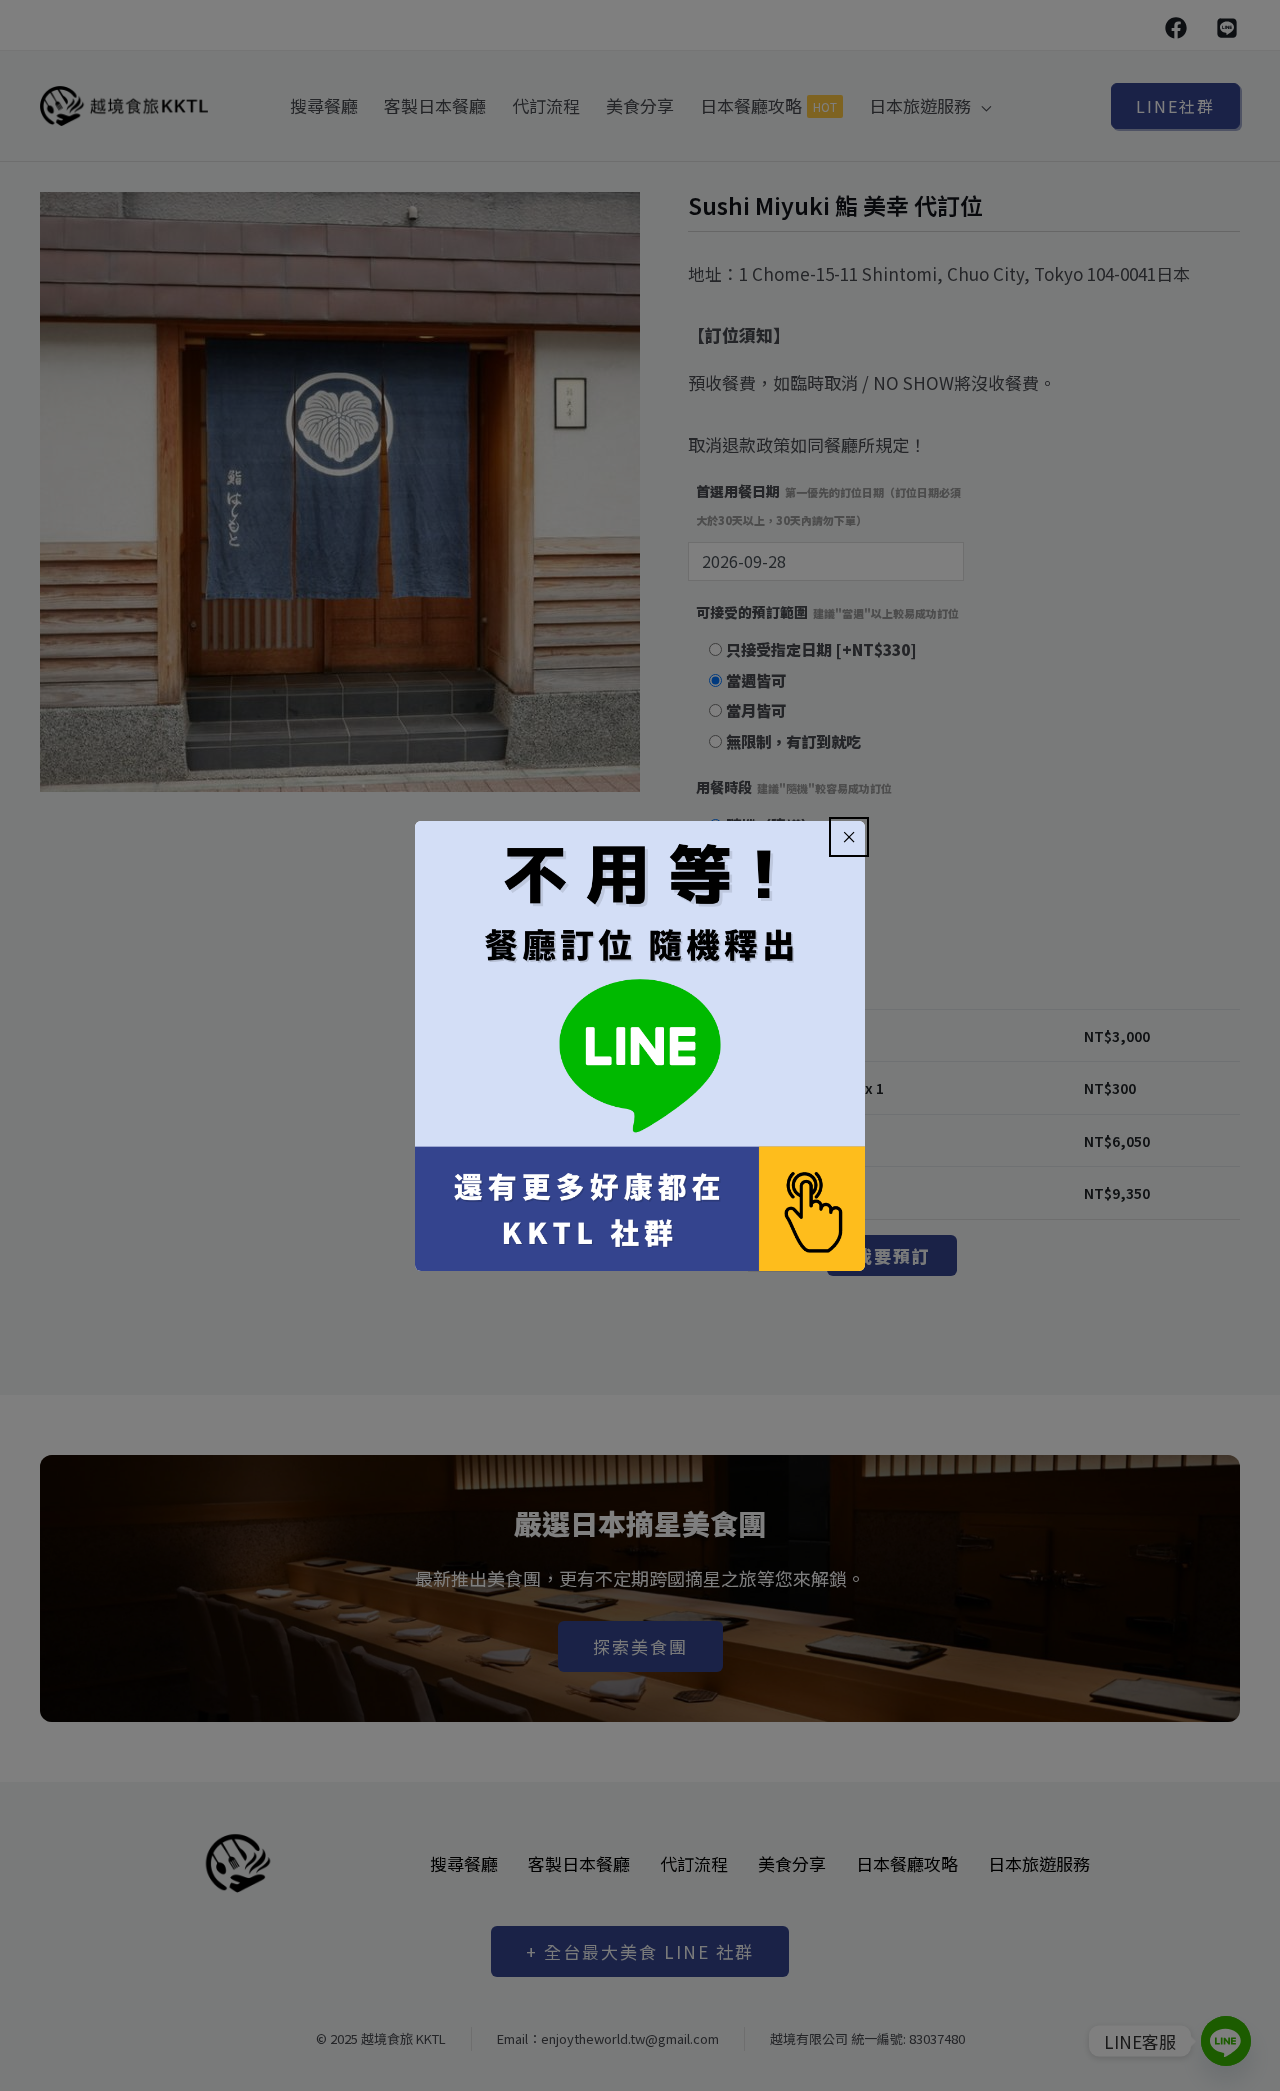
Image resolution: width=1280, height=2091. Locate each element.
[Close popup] (849, 837)
